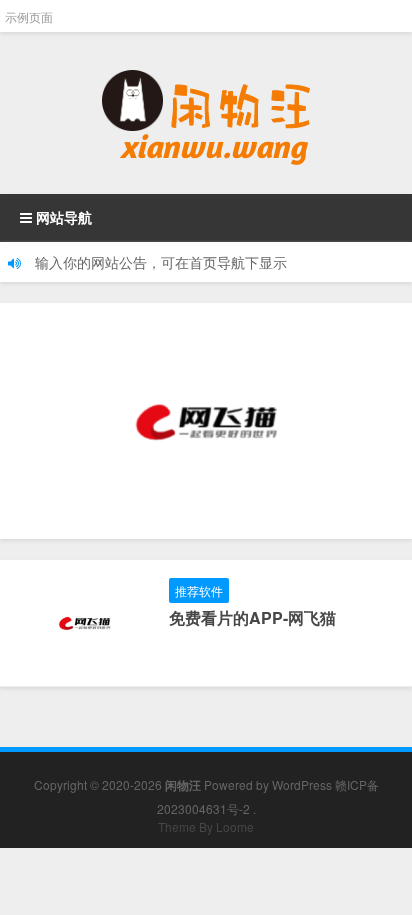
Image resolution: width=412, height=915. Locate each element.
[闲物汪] (206, 113)
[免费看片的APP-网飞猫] (206, 421)
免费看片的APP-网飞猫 (252, 617)
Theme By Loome (206, 826)
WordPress (302, 784)
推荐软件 (199, 590)
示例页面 (29, 16)
